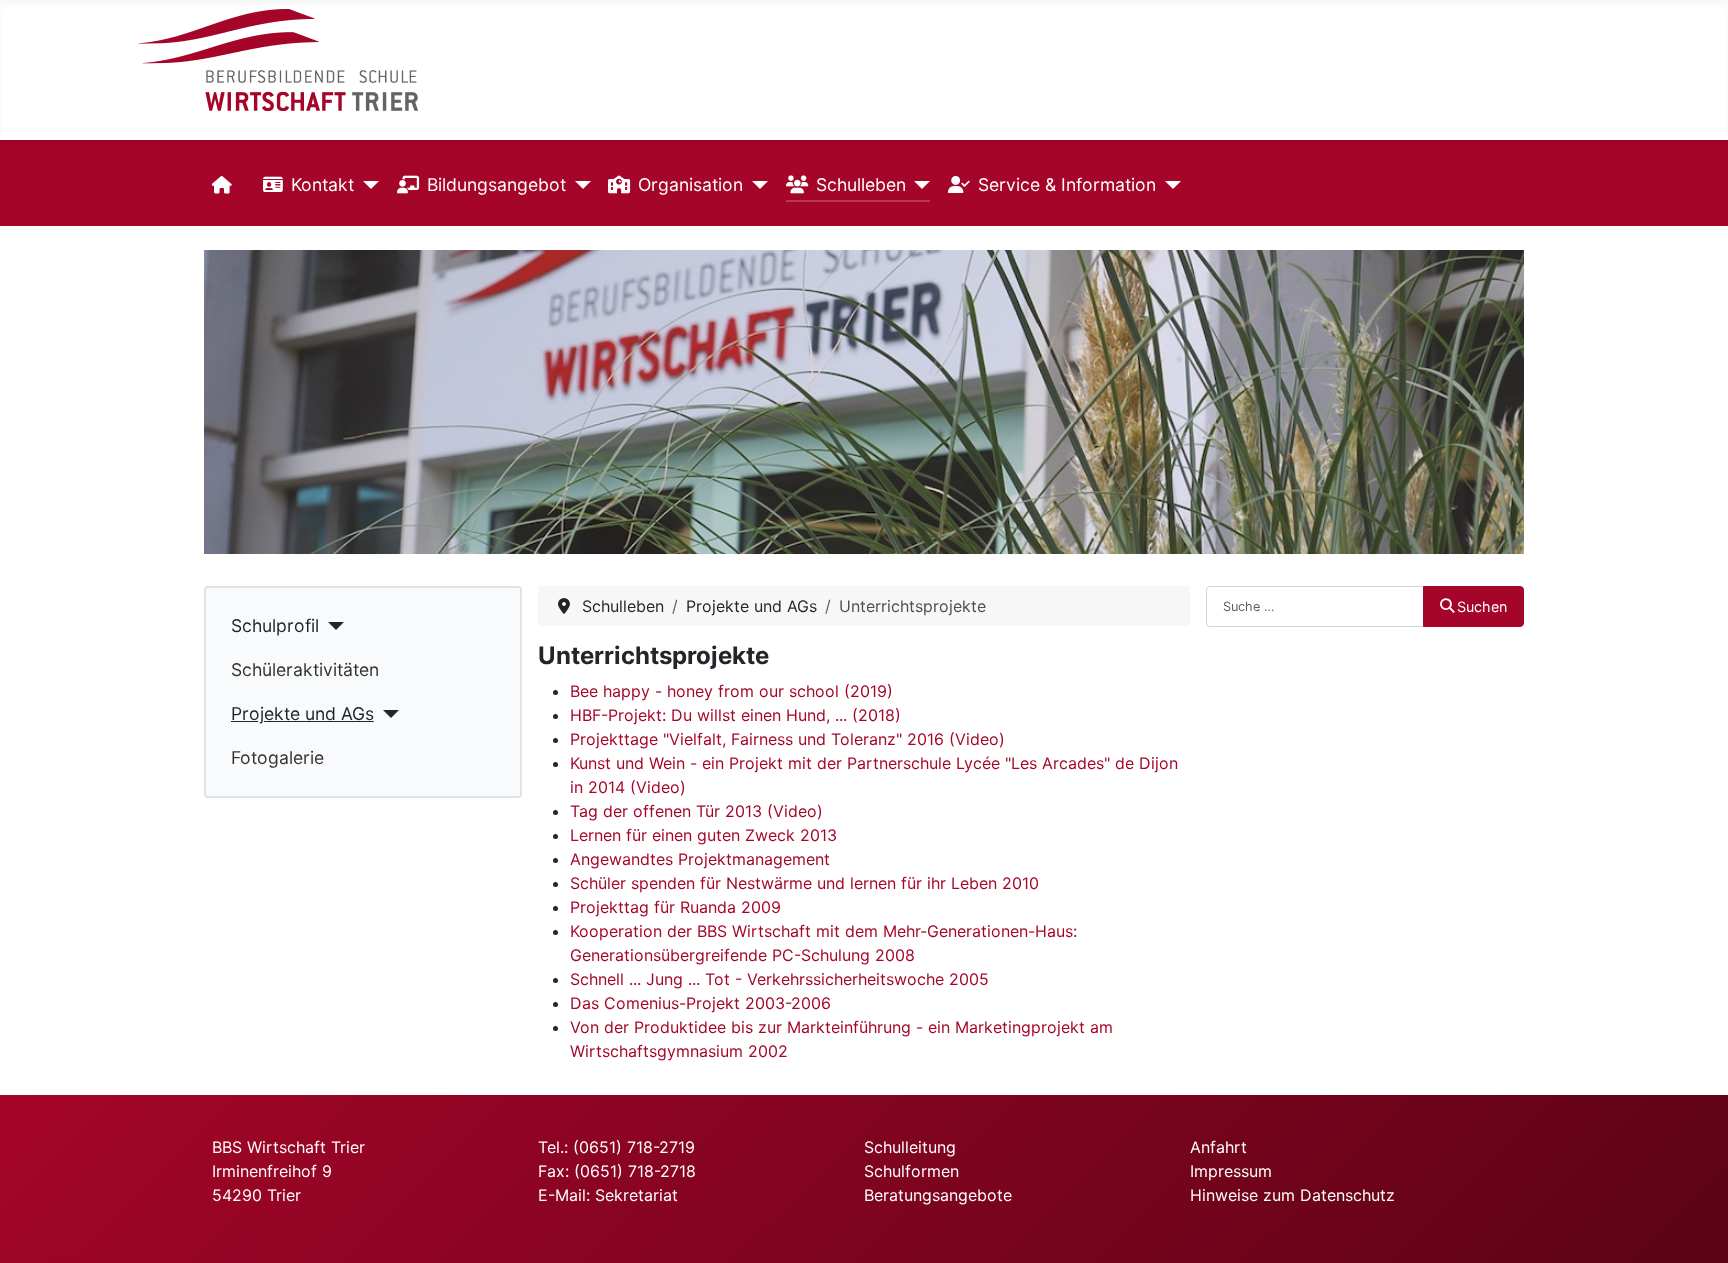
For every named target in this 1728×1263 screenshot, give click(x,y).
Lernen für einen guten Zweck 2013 (703, 835)
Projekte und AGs (302, 713)
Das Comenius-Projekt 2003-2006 (700, 1003)
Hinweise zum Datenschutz (1292, 1195)
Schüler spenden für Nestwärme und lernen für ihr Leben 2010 (804, 883)
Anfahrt (1218, 1147)
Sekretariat (636, 1195)
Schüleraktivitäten (305, 669)
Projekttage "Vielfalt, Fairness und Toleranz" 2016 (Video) (787, 739)
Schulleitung (910, 1147)
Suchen (1482, 606)
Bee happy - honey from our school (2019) (731, 691)
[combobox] (1315, 606)
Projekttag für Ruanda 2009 (675, 907)
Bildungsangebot (496, 184)
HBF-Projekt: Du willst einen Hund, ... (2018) (735, 715)
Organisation (690, 184)
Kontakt (322, 184)
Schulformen (911, 1171)
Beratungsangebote (938, 1195)
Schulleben (861, 184)
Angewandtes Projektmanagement (700, 859)
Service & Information (1067, 184)
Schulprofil (275, 625)
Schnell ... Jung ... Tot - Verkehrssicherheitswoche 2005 (779, 979)
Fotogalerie (277, 757)
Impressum (1231, 1171)
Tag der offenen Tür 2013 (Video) (696, 811)
